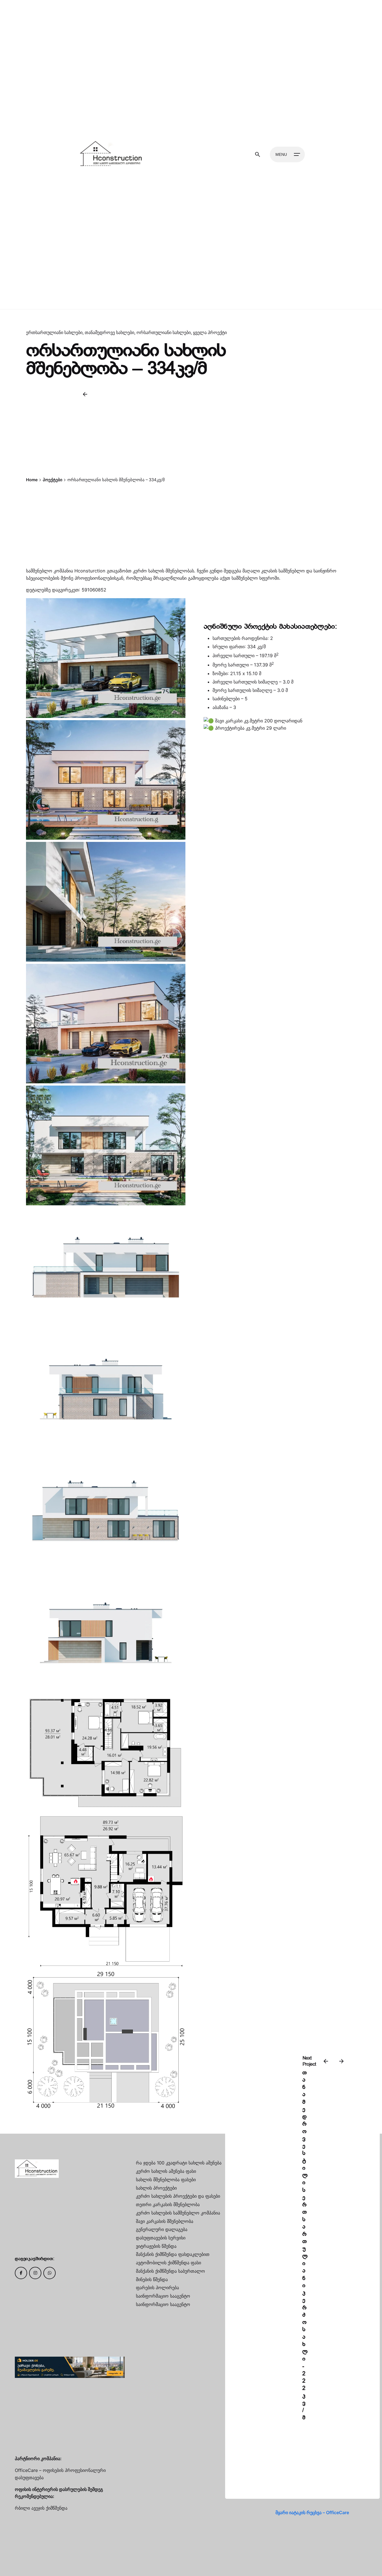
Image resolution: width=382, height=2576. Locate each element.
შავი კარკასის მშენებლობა (165, 2221)
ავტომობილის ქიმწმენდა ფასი (168, 2263)
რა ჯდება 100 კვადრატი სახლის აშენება (179, 2163)
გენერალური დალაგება (162, 2229)
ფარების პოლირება (157, 2288)
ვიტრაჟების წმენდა (156, 2246)
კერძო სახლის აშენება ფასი (166, 2171)
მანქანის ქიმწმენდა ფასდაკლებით (173, 2254)
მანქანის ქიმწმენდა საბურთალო (170, 2271)
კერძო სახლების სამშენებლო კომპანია (178, 2213)
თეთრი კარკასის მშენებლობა (168, 2204)
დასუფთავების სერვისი (161, 2238)
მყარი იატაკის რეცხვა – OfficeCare (312, 2512)
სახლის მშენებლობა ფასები (166, 2180)
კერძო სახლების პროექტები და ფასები (178, 2196)
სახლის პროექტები (156, 2188)
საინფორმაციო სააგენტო (163, 2296)
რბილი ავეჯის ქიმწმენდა (41, 2508)
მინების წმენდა (152, 2279)
